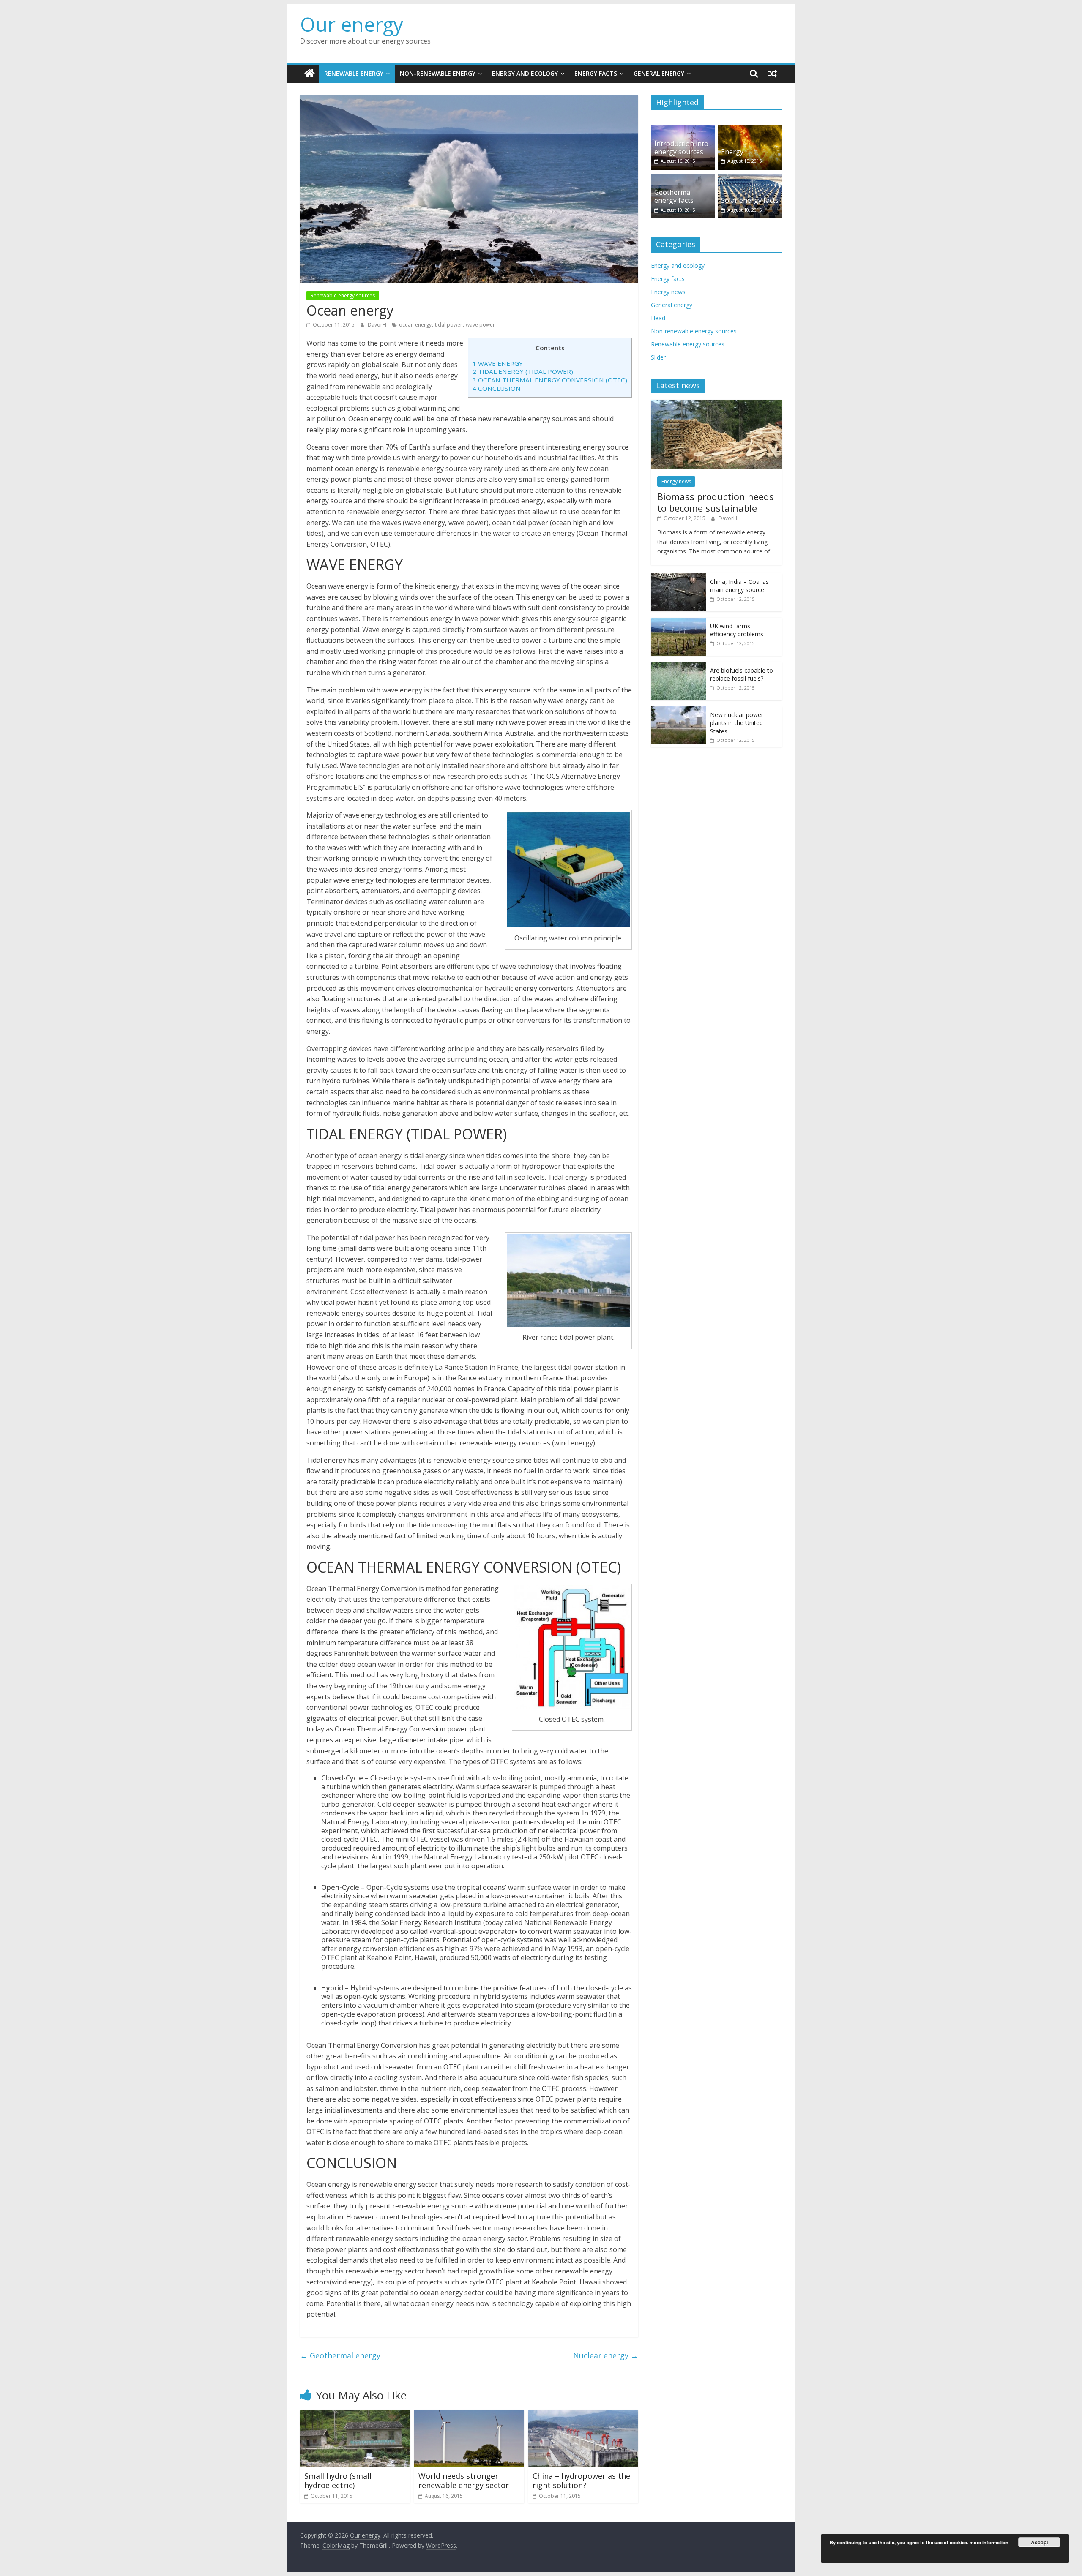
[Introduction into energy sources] (683, 129)
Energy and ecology (525, 73)
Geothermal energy (340, 2355)
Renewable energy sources (343, 296)
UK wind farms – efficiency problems (737, 630)
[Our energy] (310, 74)
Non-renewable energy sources (694, 331)
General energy (659, 73)
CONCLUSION (497, 388)
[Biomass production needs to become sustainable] (716, 404)
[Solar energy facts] (750, 179)
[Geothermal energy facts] (683, 179)
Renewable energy (354, 73)
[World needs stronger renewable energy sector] (469, 2415)
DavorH (378, 325)
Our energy (352, 24)
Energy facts (596, 73)
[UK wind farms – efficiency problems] (678, 622)
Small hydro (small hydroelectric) (338, 2481)
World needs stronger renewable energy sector (464, 2481)
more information (989, 2542)
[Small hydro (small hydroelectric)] (355, 2415)
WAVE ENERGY (498, 363)
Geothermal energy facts (674, 196)
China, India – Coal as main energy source (739, 586)
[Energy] (750, 129)
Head (658, 318)
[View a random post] (773, 74)
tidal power (449, 325)
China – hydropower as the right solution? (581, 2481)
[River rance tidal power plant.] (568, 1280)
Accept (1040, 2542)
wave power (480, 325)
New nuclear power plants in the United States (737, 723)
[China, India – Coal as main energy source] (678, 578)
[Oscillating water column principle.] (568, 870)
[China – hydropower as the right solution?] (583, 2415)
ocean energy (415, 325)
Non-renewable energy (438, 73)
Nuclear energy (606, 2355)
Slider (658, 357)
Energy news (668, 292)
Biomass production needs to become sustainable (716, 502)
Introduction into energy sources (681, 148)
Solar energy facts (750, 200)
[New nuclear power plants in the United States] (678, 711)
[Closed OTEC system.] (572, 1647)
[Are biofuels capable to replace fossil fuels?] (678, 666)
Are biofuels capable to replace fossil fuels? (742, 675)
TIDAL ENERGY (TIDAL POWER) (523, 371)
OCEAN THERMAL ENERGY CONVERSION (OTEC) (550, 380)
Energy (732, 152)
